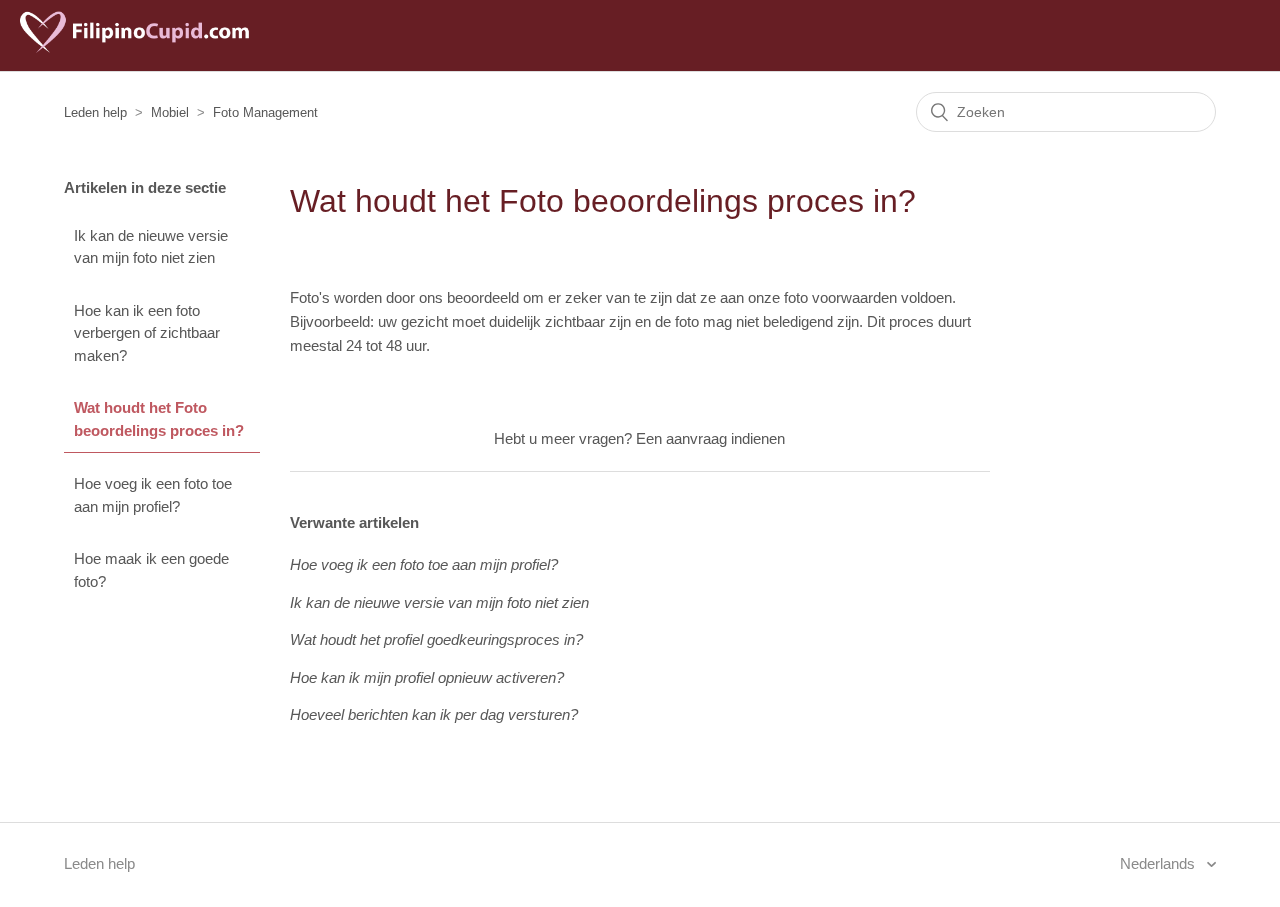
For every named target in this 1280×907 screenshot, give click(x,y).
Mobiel (170, 112)
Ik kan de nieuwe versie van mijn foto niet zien (151, 247)
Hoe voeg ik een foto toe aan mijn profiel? (153, 495)
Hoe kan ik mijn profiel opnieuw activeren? (427, 677)
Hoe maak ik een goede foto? (151, 570)
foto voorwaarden (840, 297)
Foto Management (265, 112)
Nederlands (1159, 863)
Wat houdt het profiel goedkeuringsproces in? (436, 639)
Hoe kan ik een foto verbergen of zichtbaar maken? (147, 333)
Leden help (95, 112)
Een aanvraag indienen (710, 438)
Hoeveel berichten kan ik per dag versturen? (434, 714)
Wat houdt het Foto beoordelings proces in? (159, 419)
